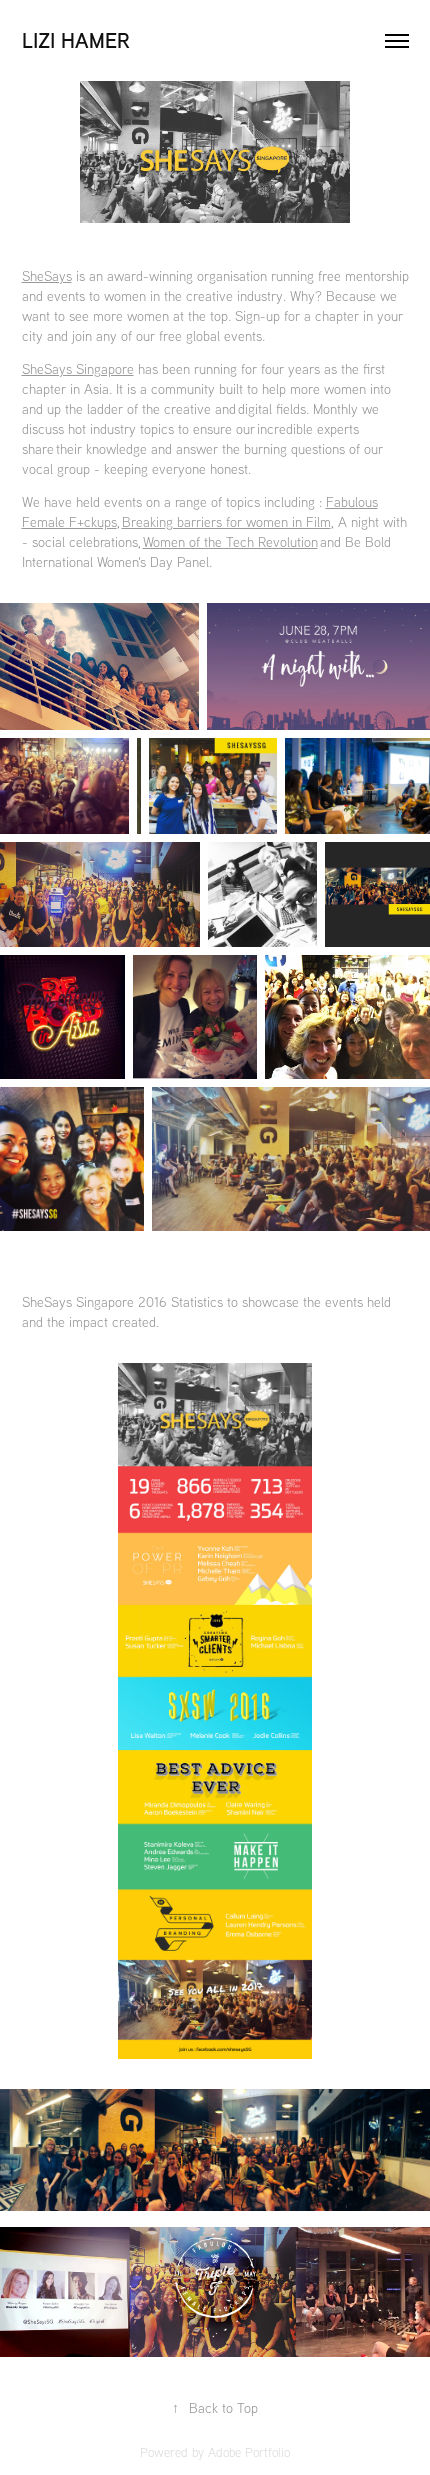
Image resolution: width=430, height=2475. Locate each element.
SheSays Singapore (78, 369)
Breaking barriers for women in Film (226, 522)
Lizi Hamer (76, 40)
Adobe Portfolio (249, 2452)
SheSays (47, 276)
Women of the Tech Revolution (230, 542)
